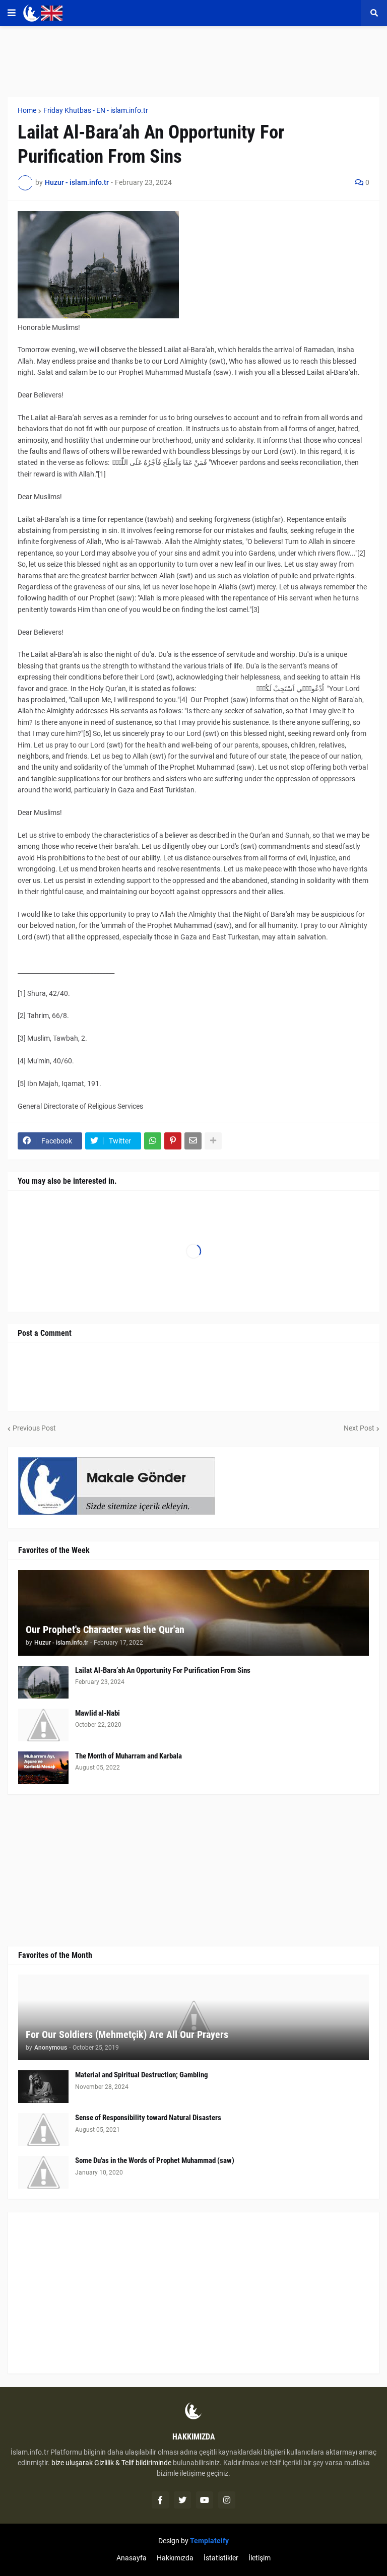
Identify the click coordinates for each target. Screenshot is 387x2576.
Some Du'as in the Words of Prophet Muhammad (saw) (155, 2160)
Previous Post (34, 1428)
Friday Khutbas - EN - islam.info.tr (96, 110)
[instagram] (227, 2500)
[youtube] (205, 2500)
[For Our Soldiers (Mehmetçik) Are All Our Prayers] (193, 2017)
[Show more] (213, 1141)
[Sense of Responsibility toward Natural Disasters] (43, 2129)
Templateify (209, 2541)
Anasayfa (132, 2558)
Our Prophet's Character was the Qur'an (105, 1630)
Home (27, 110)
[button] (12, 13)
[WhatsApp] (153, 1141)
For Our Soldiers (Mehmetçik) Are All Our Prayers (127, 2035)
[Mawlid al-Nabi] (43, 1725)
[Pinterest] (173, 1141)
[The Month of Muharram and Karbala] (43, 1768)
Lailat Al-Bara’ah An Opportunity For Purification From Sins (163, 1670)
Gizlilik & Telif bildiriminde (134, 2463)
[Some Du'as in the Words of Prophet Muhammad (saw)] (43, 2172)
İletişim (260, 2558)
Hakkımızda (175, 2558)
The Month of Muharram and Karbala (128, 1756)
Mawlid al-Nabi (98, 1713)
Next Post (359, 1428)
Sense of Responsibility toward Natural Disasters (148, 2118)
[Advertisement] (193, 2293)
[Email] (193, 1141)
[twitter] (182, 2500)
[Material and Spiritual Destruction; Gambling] (43, 2087)
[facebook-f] (160, 2500)
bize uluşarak (72, 2463)
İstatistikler (221, 2558)
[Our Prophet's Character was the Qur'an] (193, 1613)
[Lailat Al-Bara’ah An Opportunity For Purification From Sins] (43, 1682)
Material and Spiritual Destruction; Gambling (142, 2075)
